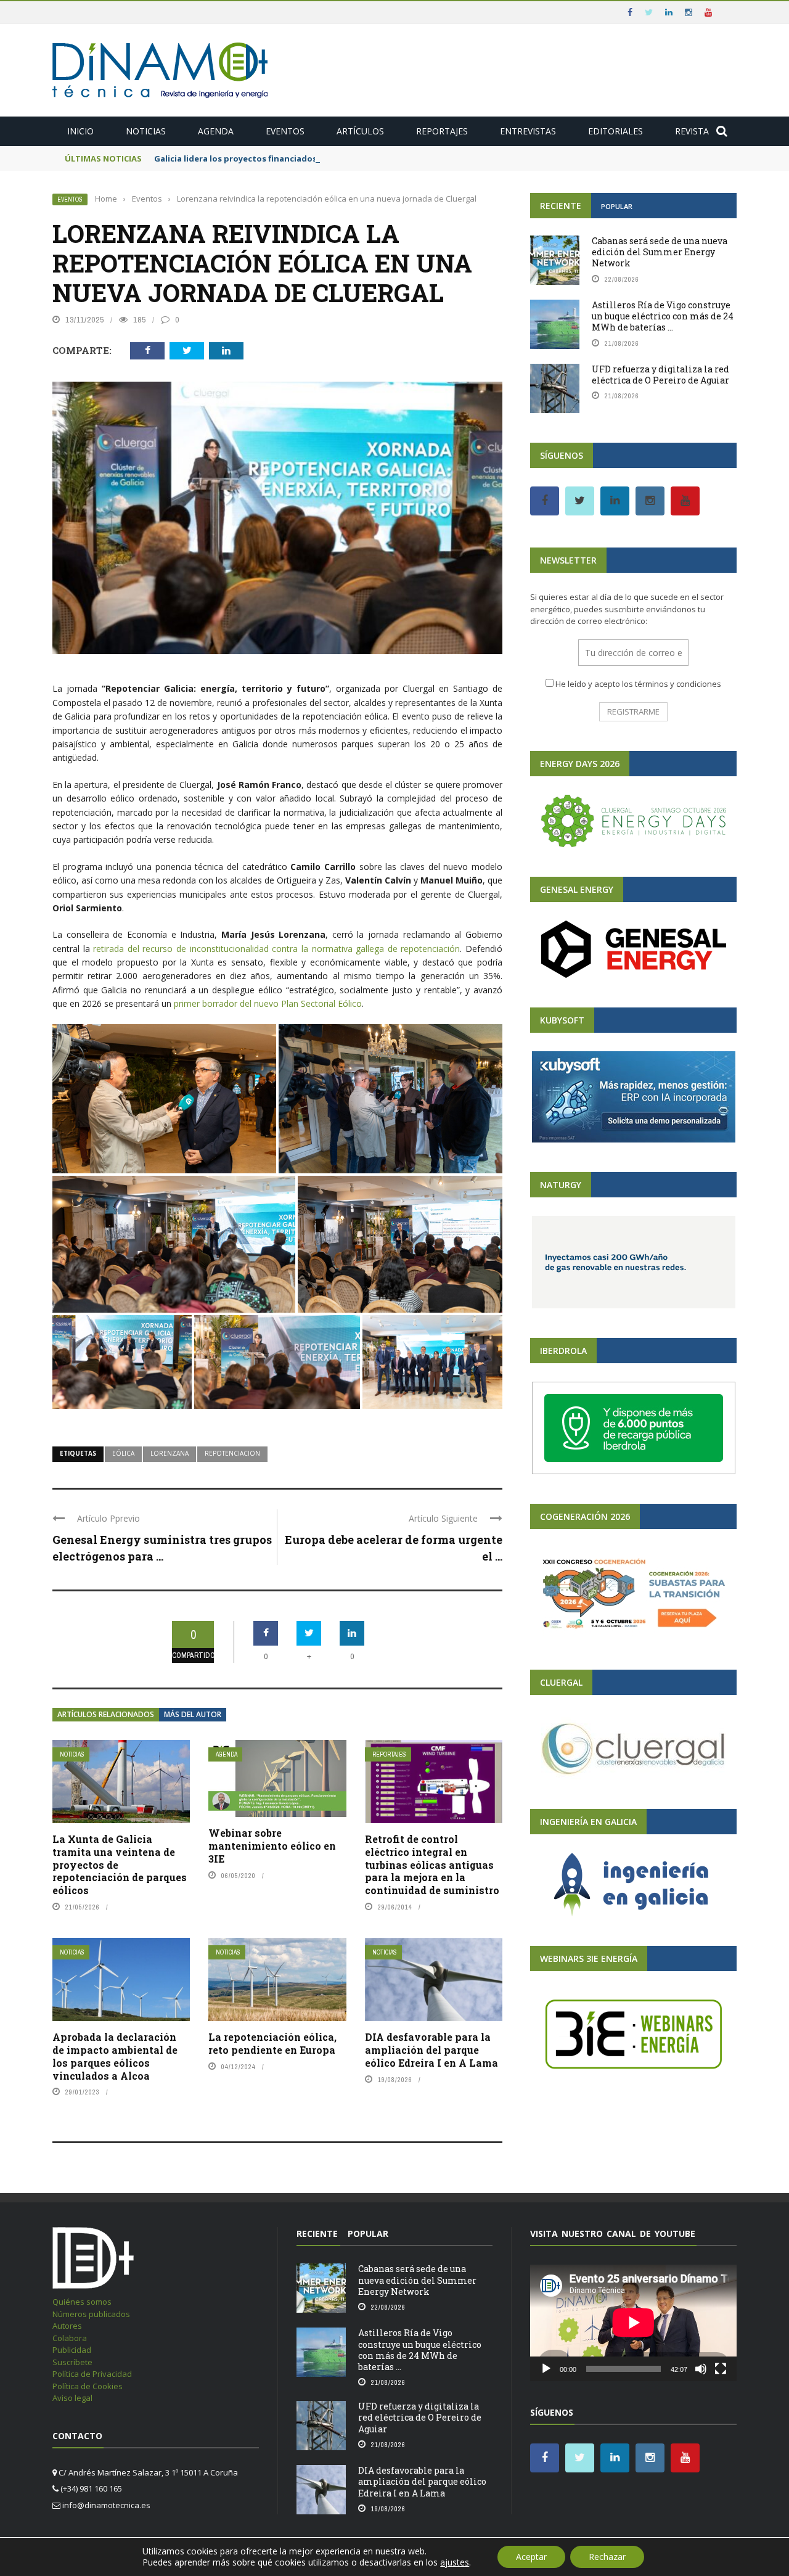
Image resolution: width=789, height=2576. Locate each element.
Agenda (216, 131)
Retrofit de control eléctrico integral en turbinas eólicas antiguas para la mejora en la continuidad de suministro (432, 1864)
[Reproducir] (546, 2369)
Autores (67, 2326)
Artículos (360, 131)
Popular (617, 206)
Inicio (80, 131)
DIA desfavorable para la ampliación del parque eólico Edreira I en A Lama (431, 2050)
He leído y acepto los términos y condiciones (638, 684)
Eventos (285, 131)
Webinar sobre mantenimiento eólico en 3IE (272, 1846)
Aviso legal (72, 2398)
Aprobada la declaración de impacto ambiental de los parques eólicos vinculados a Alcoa (115, 2056)
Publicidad (72, 2350)
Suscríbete (72, 2362)
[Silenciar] (701, 2369)
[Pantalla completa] (721, 2369)
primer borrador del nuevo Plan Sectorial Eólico (268, 1003)
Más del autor (193, 1714)
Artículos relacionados (106, 1714)
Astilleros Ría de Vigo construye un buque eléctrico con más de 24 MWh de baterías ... (663, 316)
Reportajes (442, 131)
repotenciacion (232, 1453)
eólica (123, 1453)
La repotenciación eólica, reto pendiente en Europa (272, 2043)
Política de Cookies (88, 2386)
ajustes (455, 2562)
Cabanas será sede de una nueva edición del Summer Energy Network (660, 252)
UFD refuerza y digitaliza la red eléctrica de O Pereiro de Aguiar (660, 375)
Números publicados (91, 2314)
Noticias (146, 131)
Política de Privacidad (92, 2374)
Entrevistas (528, 131)
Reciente (561, 206)
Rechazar (607, 2557)
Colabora (70, 2338)
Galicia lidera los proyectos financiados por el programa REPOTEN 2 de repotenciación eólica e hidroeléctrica (379, 158)
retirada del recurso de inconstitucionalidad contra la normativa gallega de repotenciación (276, 949)
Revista (692, 131)
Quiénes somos (82, 2302)
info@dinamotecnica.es (106, 2505)
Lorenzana (170, 1453)
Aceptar (531, 2557)
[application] (633, 2323)
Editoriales (615, 131)
